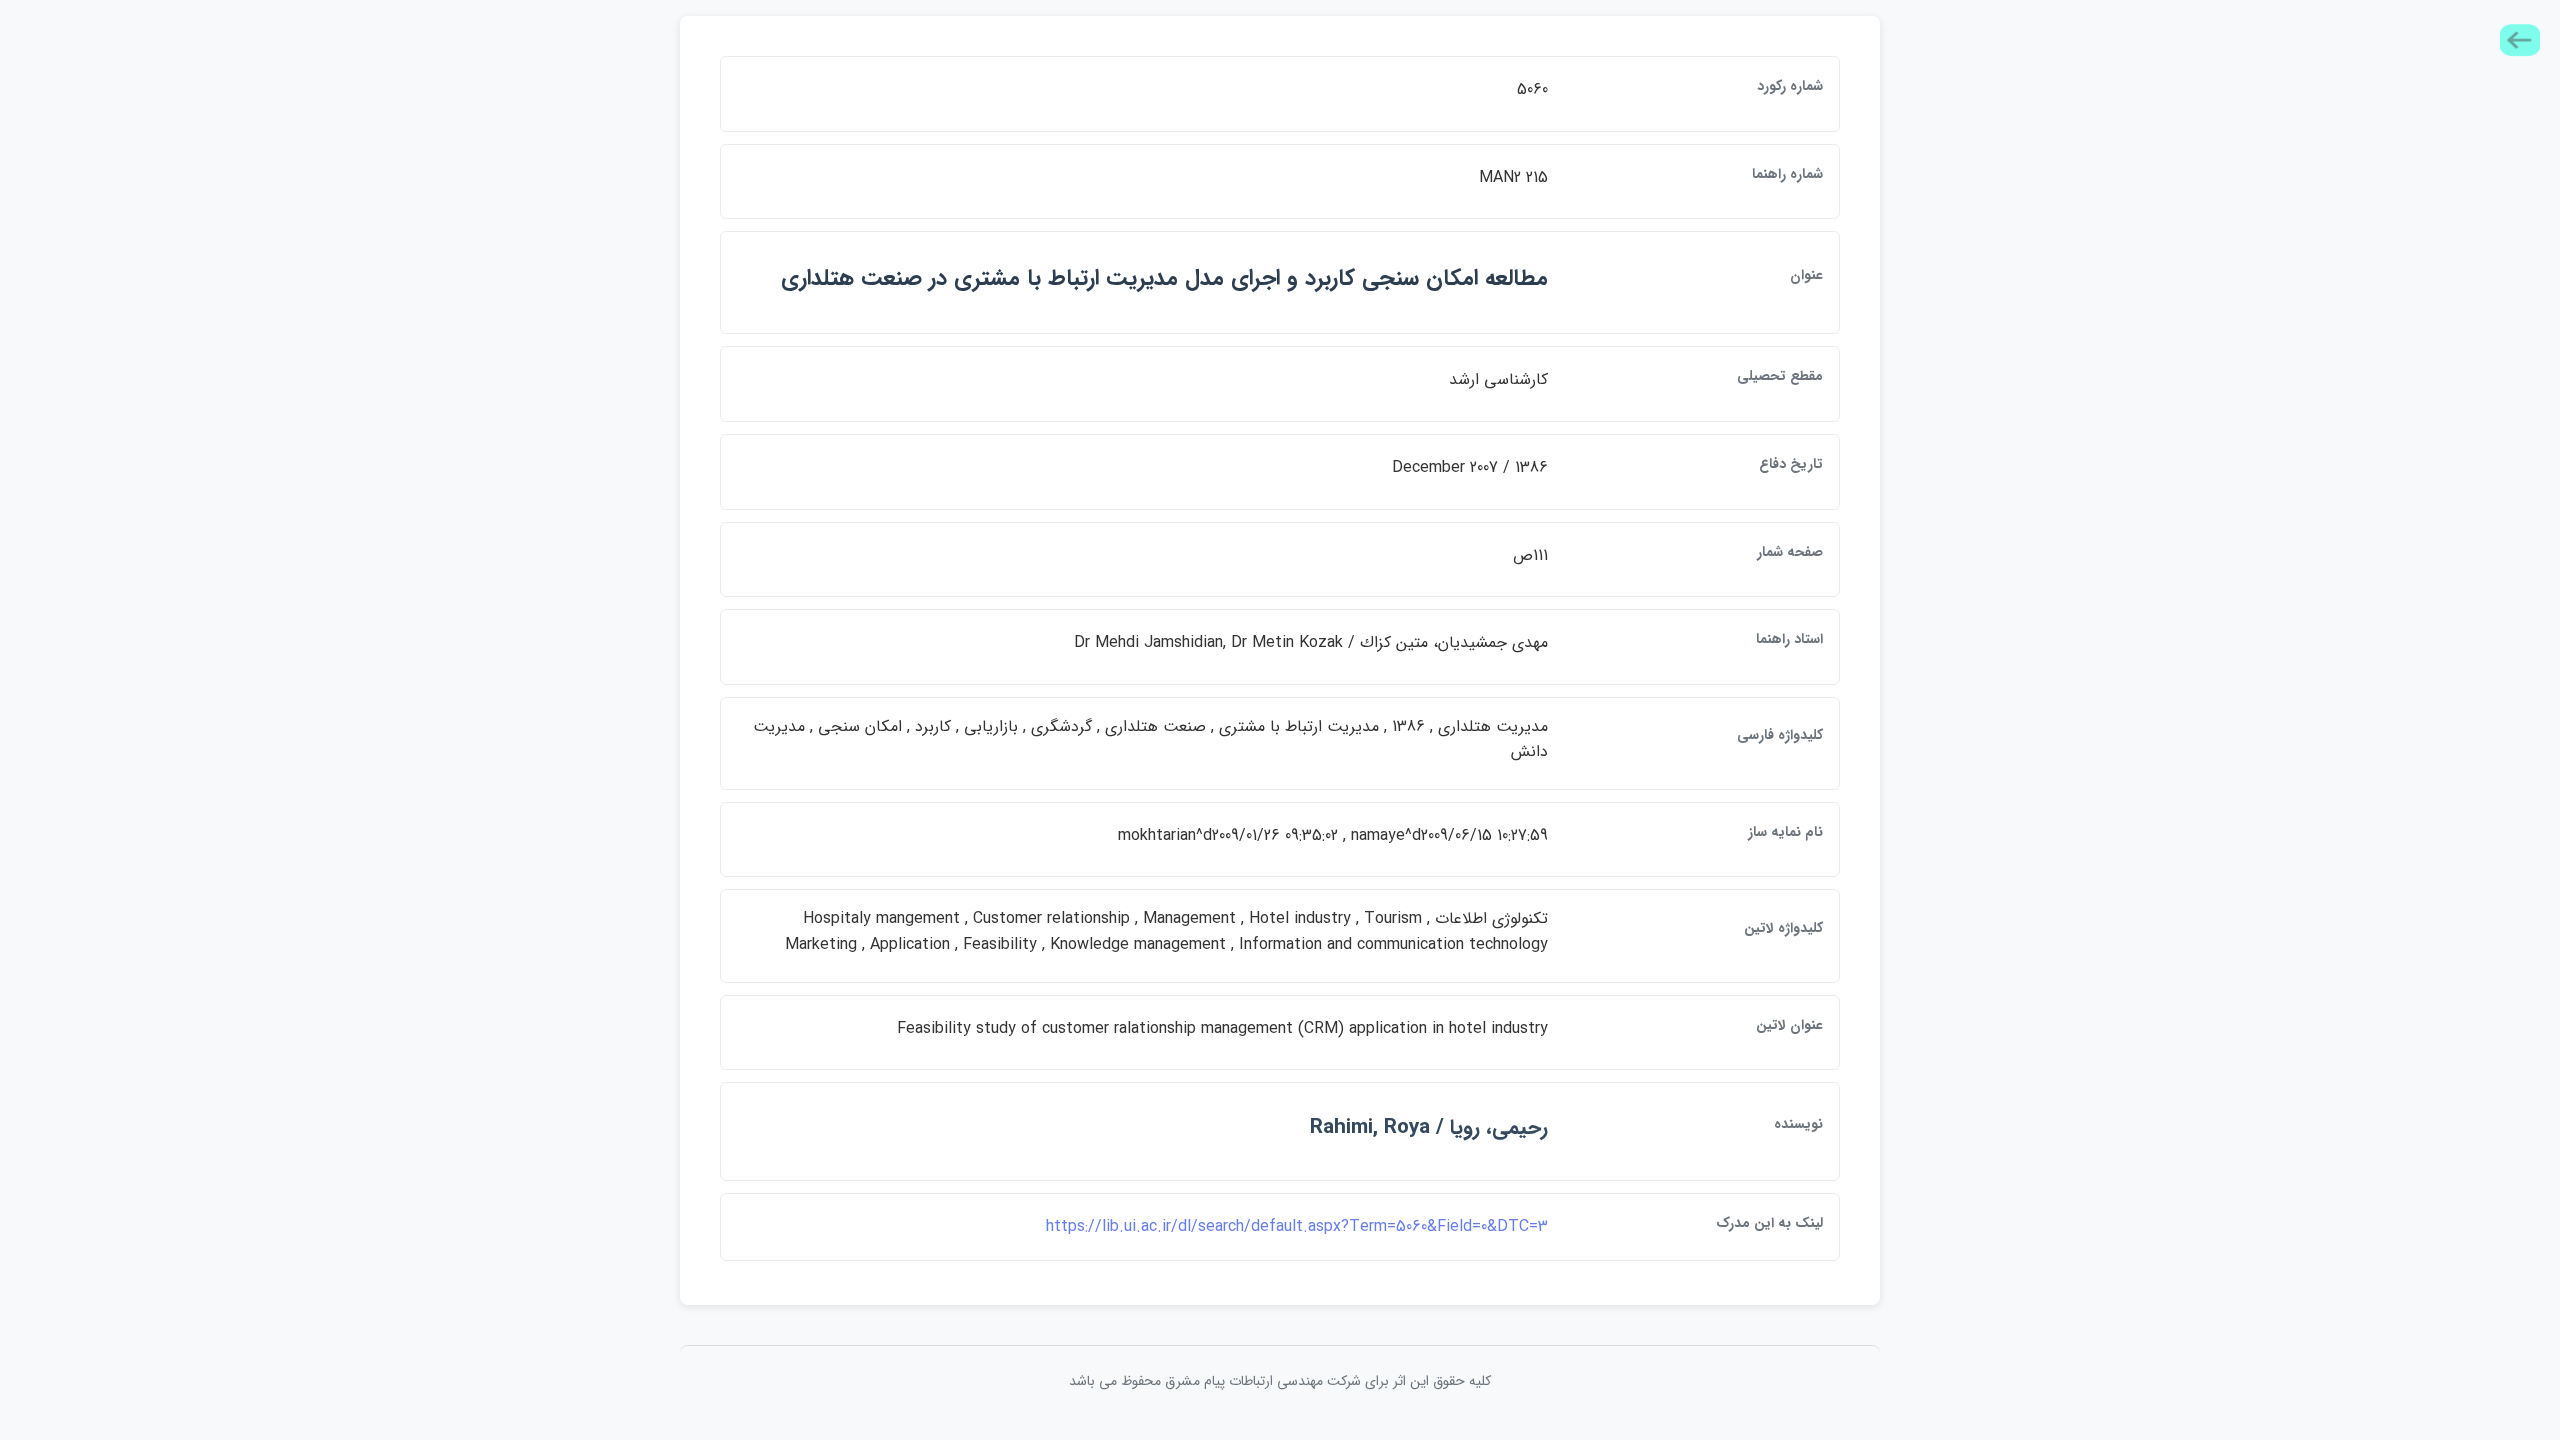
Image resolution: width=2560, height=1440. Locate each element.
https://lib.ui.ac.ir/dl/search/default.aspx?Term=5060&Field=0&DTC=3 (1297, 1226)
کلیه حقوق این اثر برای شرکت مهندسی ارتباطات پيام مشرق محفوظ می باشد (1280, 1381)
